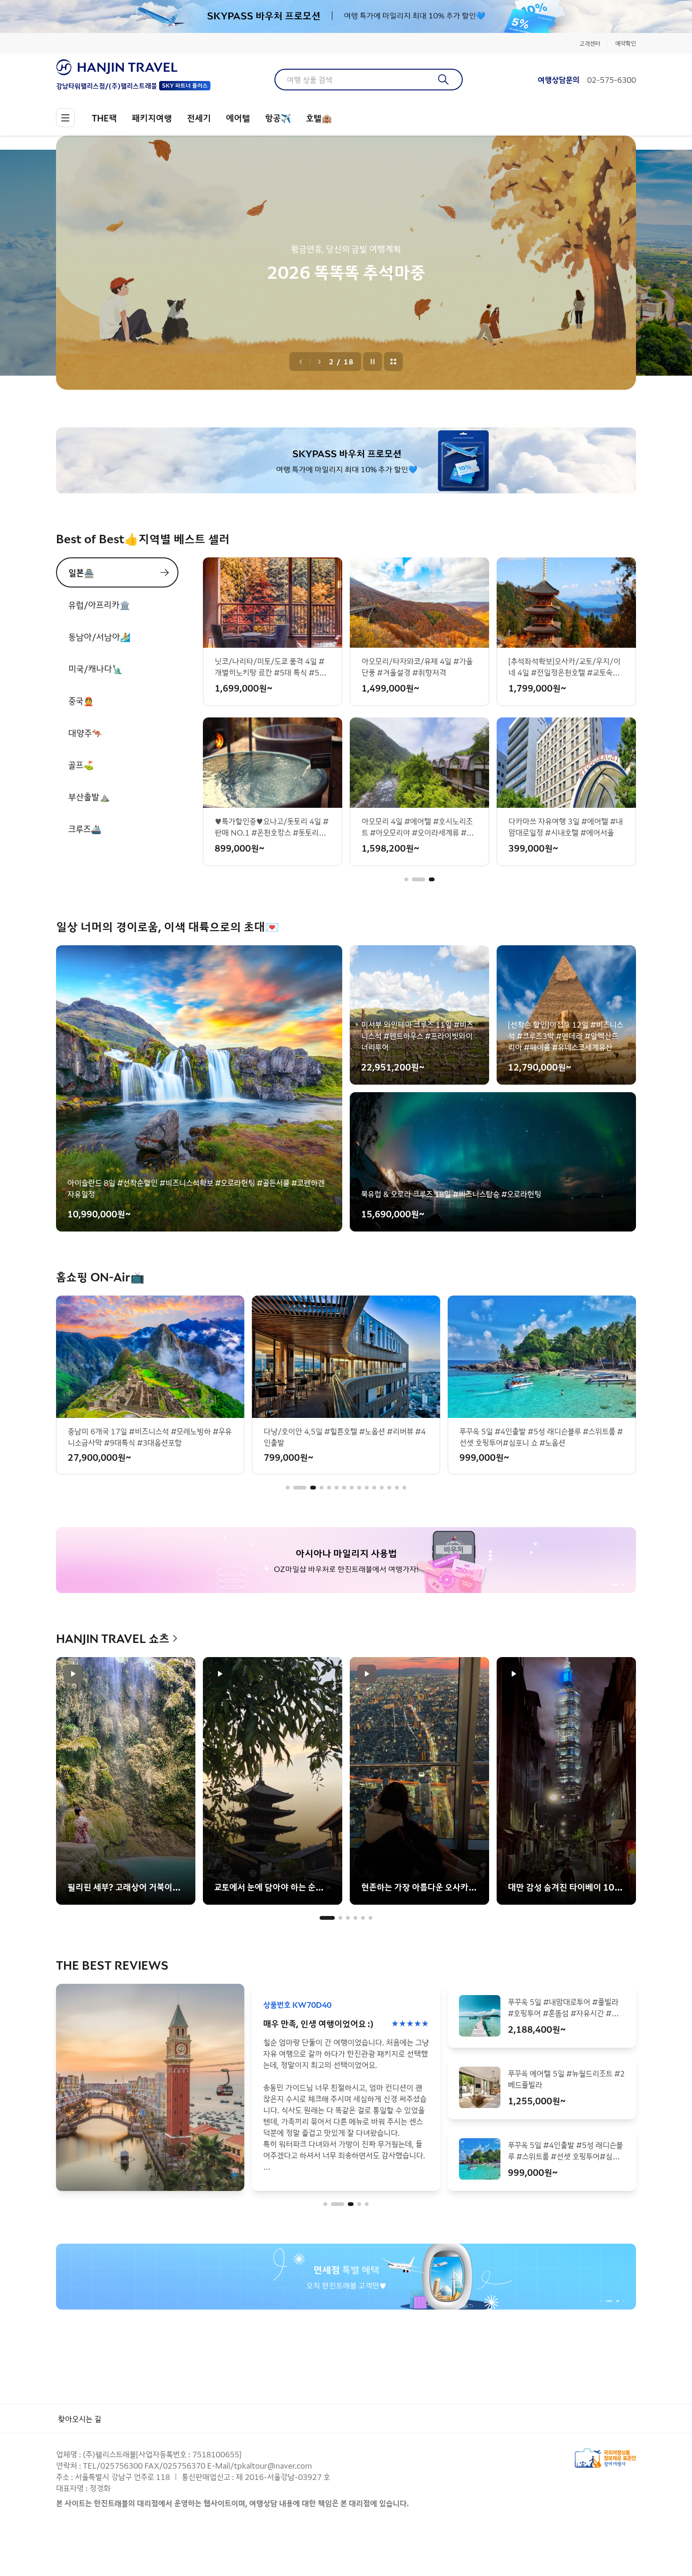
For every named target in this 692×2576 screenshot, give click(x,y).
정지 (373, 362)
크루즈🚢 (85, 829)
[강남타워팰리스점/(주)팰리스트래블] (133, 67)
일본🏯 (81, 572)
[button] (406, 879)
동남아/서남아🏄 (99, 636)
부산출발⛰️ (89, 797)
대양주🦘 (85, 733)
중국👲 (81, 700)
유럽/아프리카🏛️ (99, 604)
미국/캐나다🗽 (95, 668)
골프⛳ (81, 765)
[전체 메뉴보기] (65, 118)
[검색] (444, 80)
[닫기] (629, 16)
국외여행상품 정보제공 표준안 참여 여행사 (605, 2458)
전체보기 (394, 362)
